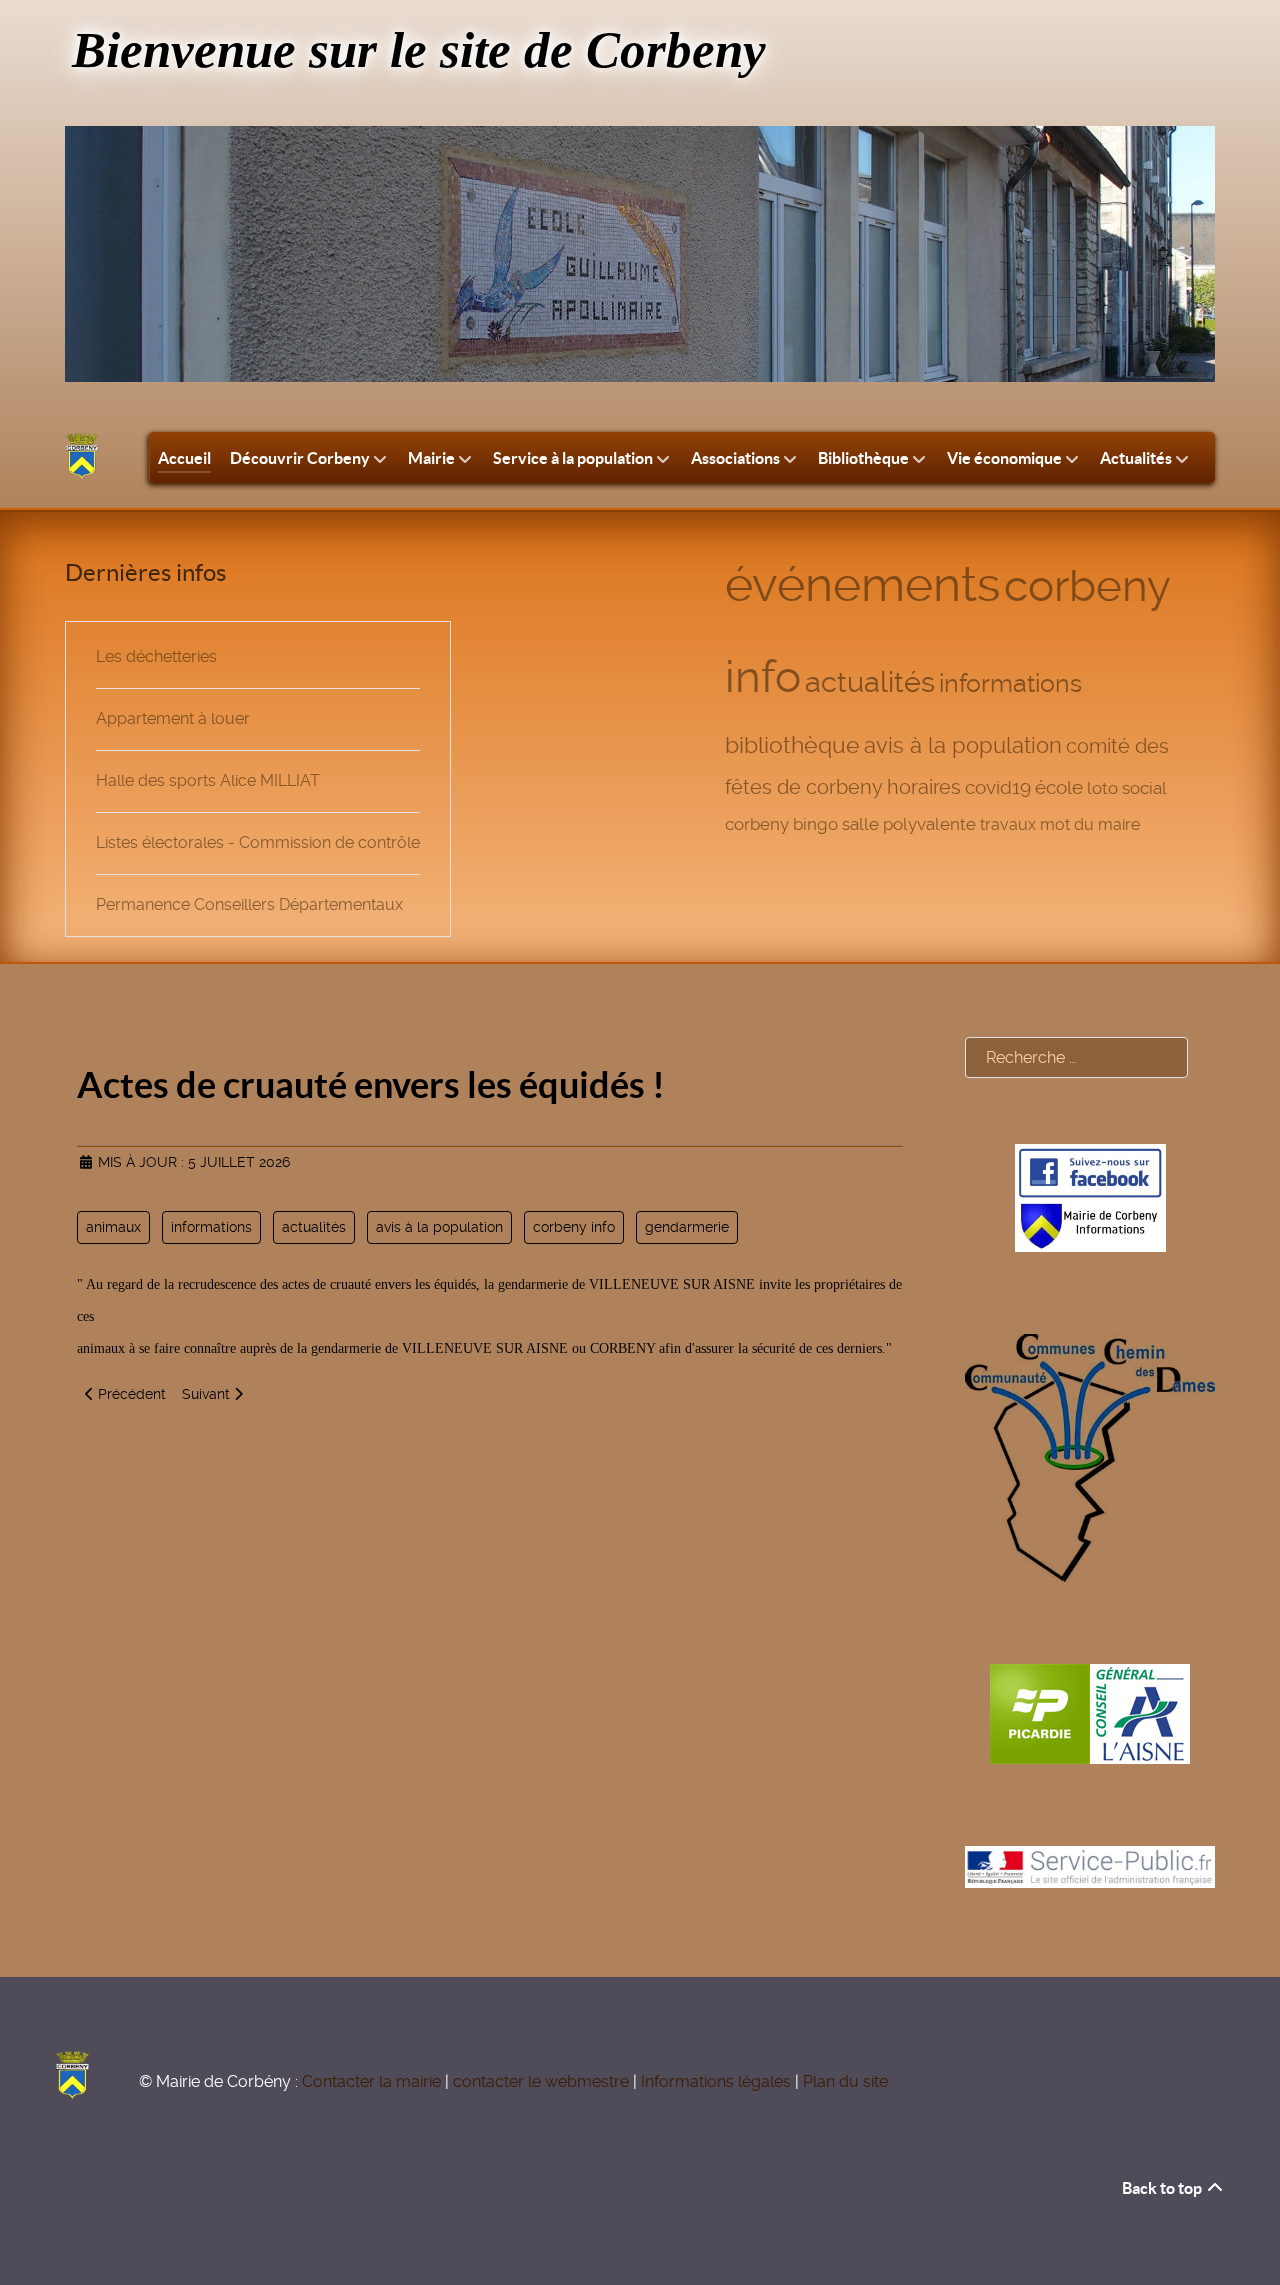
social (1144, 788)
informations (1010, 683)
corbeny (757, 824)
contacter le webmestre (541, 2081)
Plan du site (845, 2081)
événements (862, 584)
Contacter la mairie (371, 2081)
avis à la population (963, 745)
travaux (1008, 824)
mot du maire (1090, 824)
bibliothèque (792, 745)
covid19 (998, 787)
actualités (870, 682)
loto (1102, 788)
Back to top (1163, 2188)
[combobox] (1076, 1057)
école (1059, 788)
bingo (815, 824)
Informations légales (716, 2081)
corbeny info (574, 1227)
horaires (924, 787)
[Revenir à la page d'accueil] (82, 456)
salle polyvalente (909, 824)
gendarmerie (687, 1227)
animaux (113, 1227)
